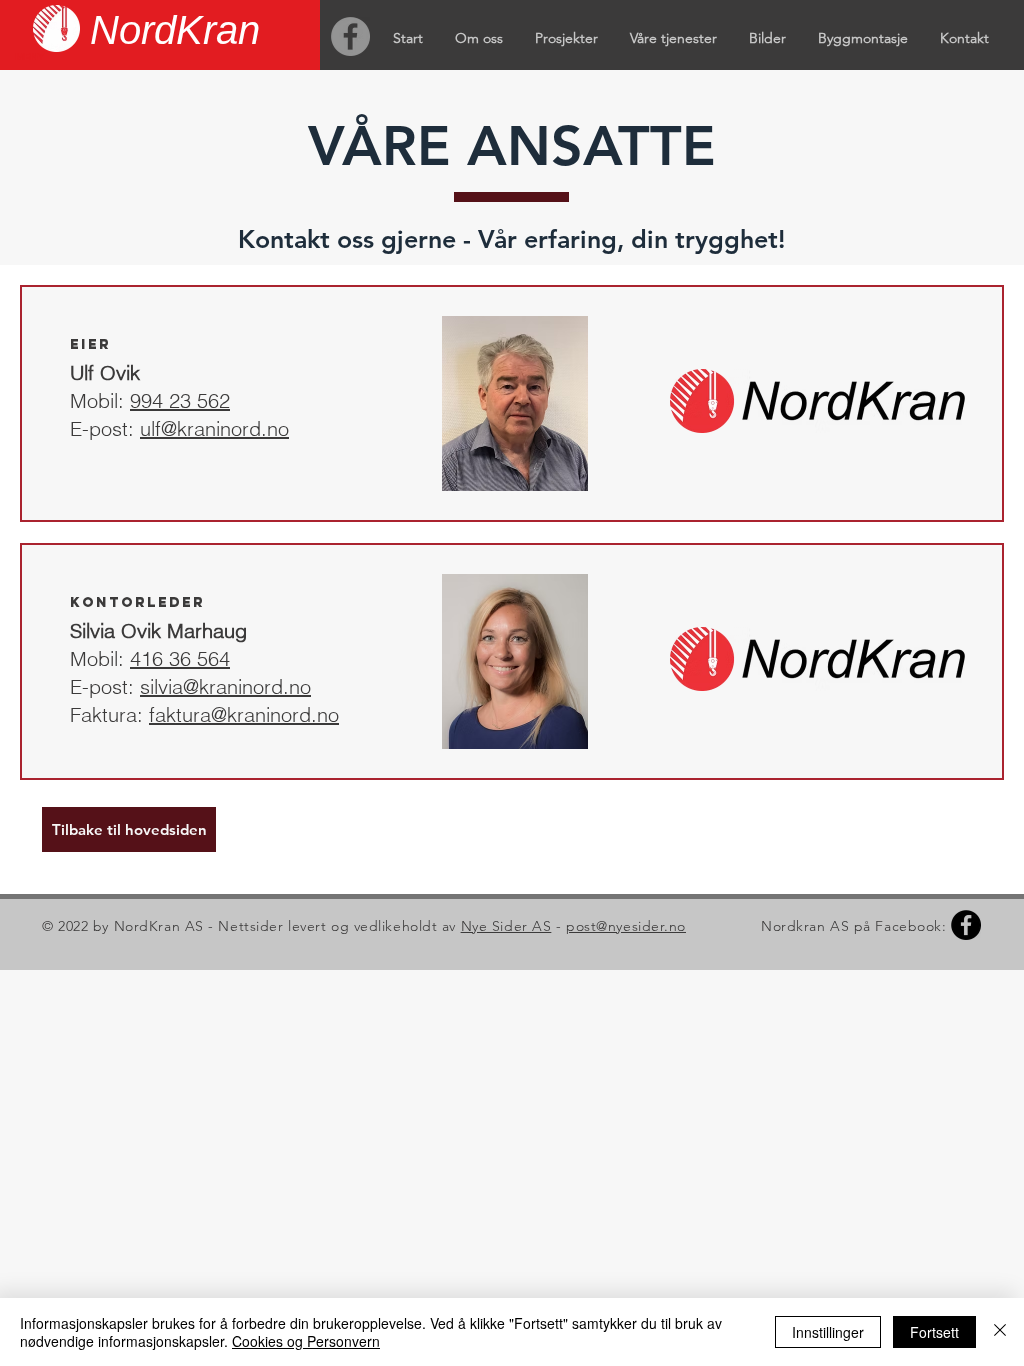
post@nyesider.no (626, 926)
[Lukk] (1000, 1332)
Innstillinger (828, 1332)
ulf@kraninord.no (214, 428)
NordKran (175, 30)
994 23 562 (180, 400)
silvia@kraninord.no (225, 686)
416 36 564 (180, 658)
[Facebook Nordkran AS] (350, 36)
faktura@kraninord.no (244, 714)
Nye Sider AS (506, 926)
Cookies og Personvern (306, 1341)
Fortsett (934, 1332)
